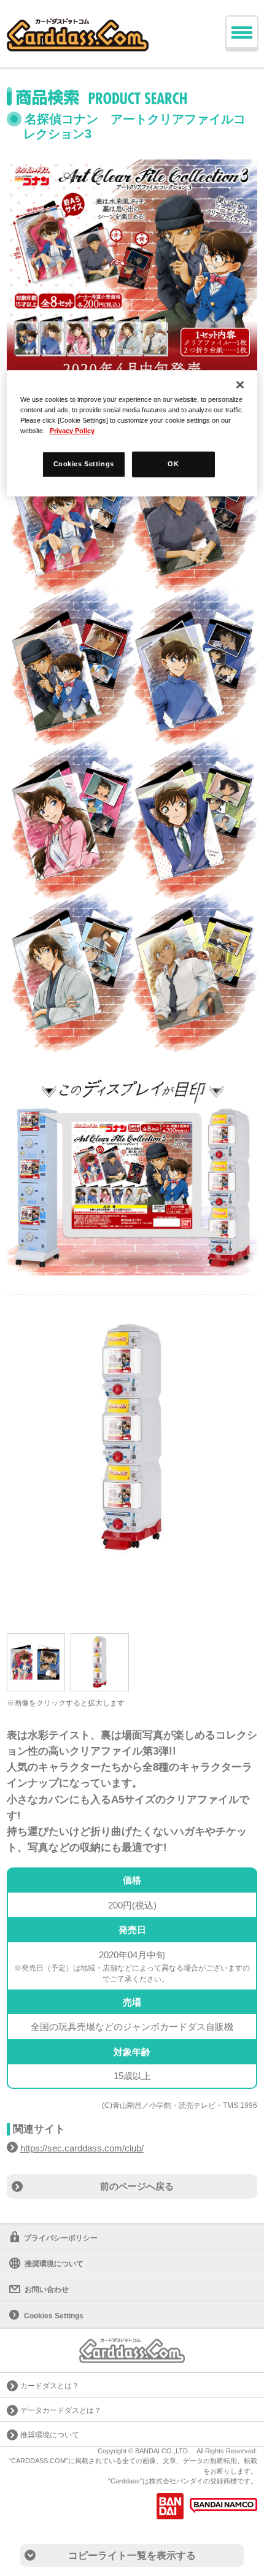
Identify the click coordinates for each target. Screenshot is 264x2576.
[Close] (240, 385)
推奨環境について (54, 2264)
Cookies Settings (84, 464)
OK (173, 464)
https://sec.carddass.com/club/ (82, 2148)
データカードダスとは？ (61, 2410)
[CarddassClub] (78, 25)
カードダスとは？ (50, 2386)
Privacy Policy (72, 431)
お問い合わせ (47, 2290)
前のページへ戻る (137, 2186)
